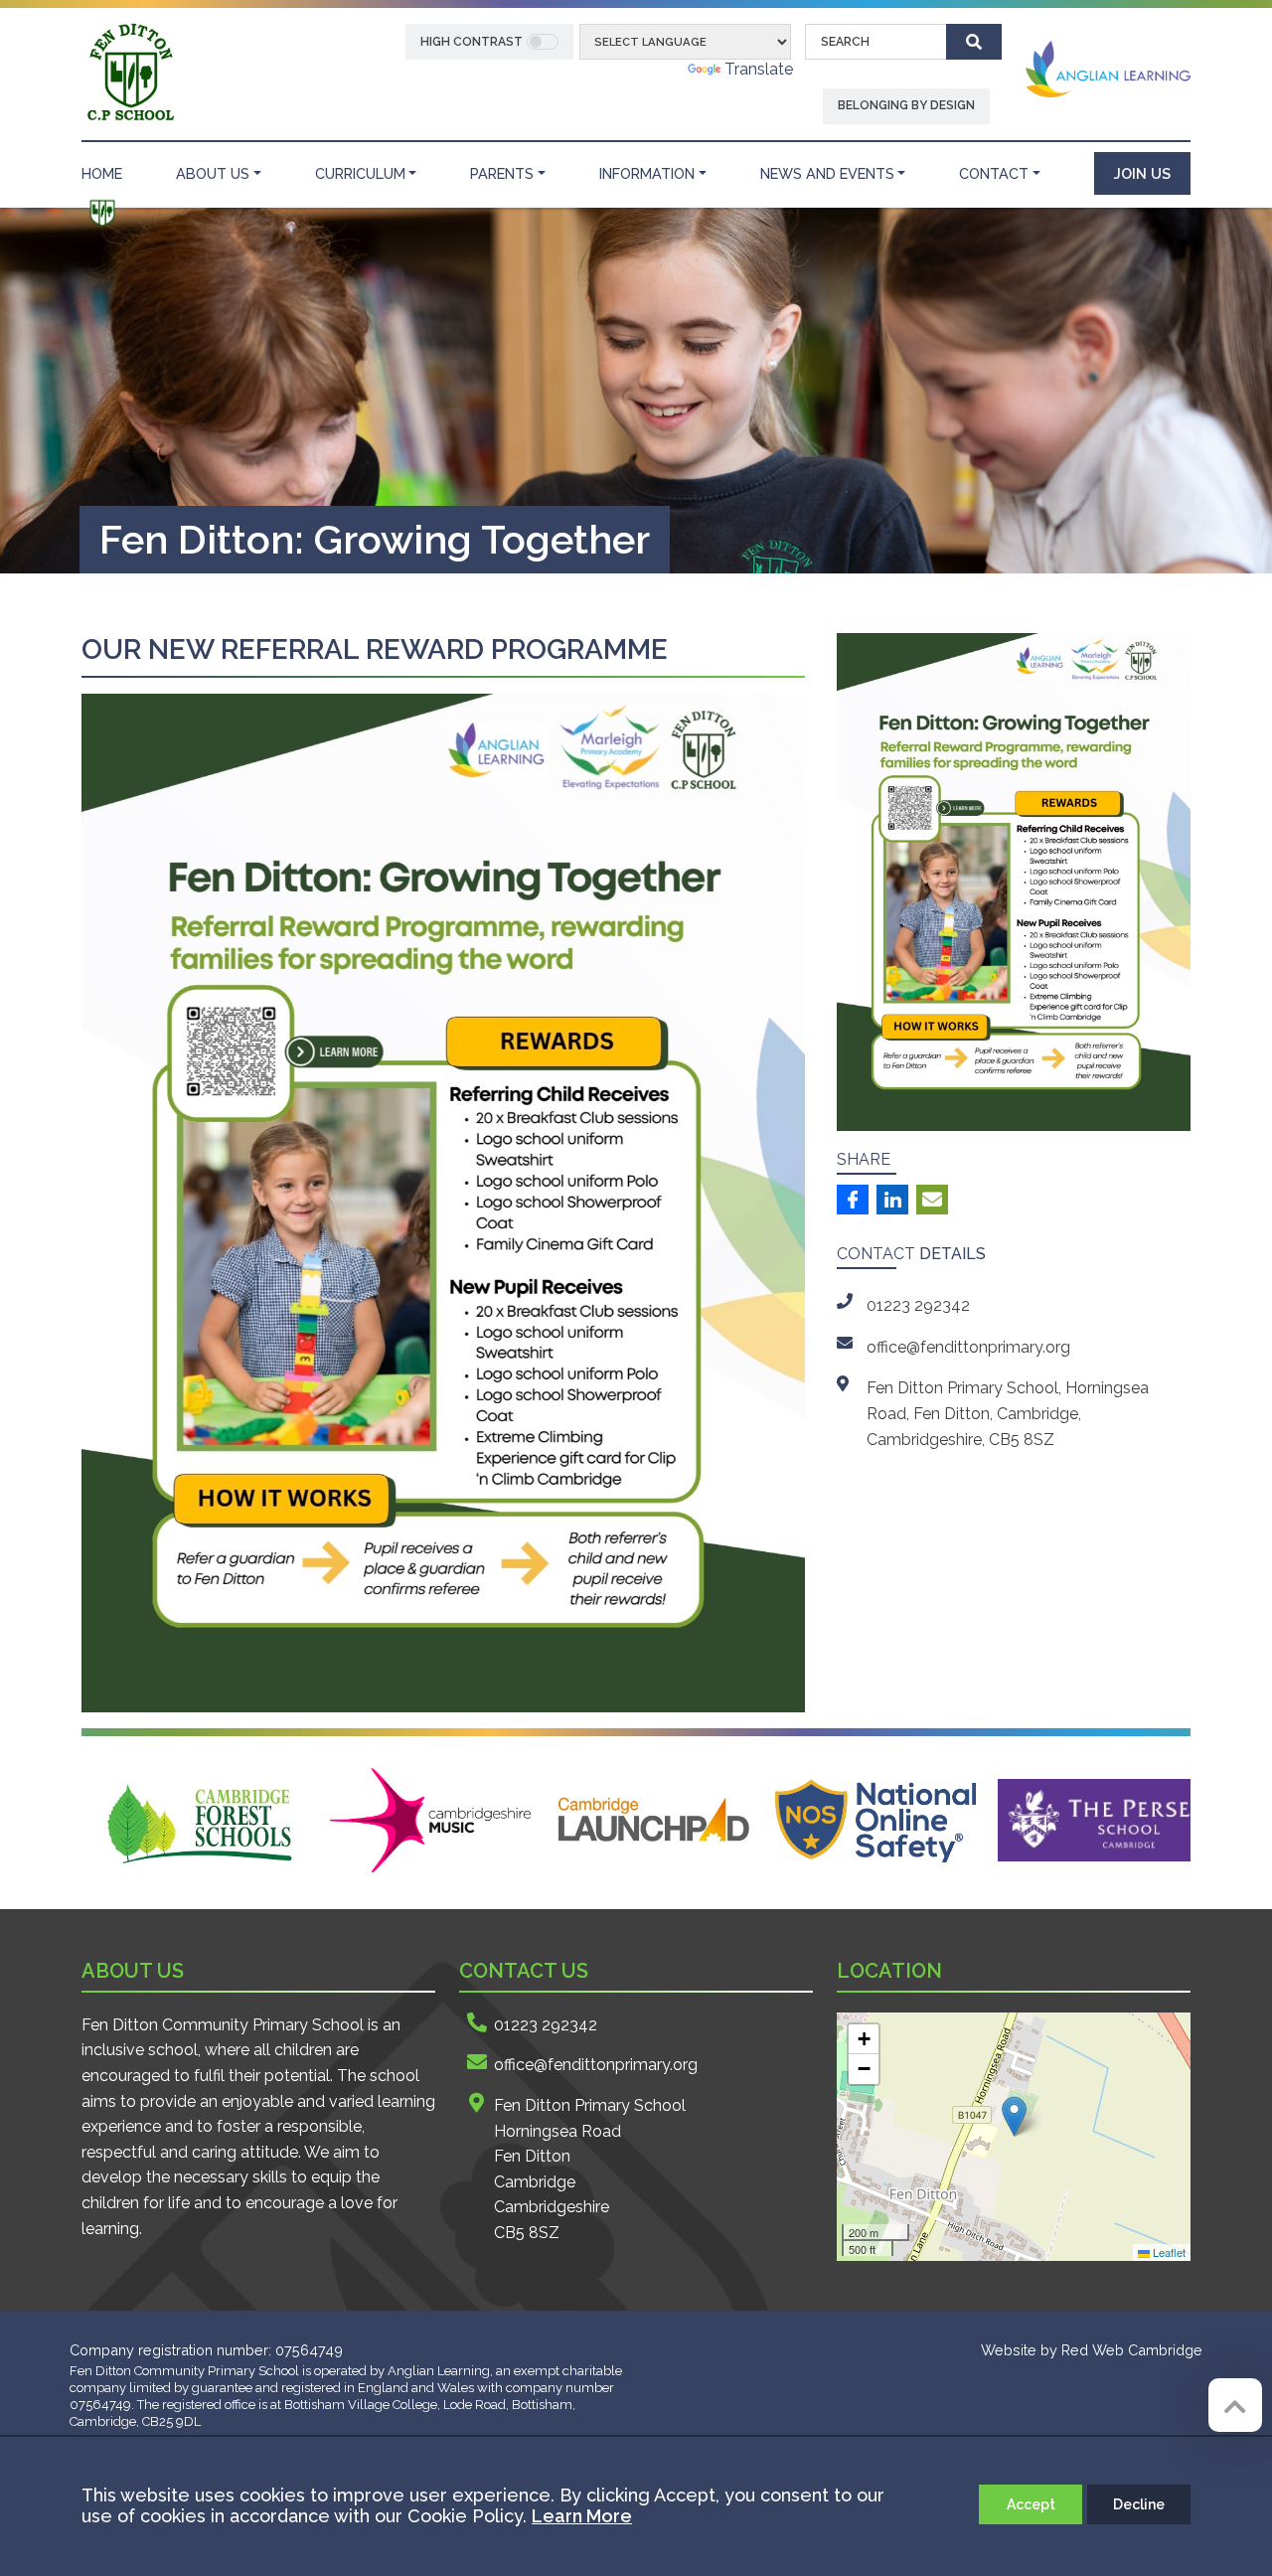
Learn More (582, 2516)
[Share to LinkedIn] (892, 1200)
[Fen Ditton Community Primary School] (130, 72)
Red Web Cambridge (1132, 2350)
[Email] (932, 1200)
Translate (759, 69)
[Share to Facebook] (853, 1200)
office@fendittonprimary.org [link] (968, 1347)
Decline (1139, 2504)
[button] (1014, 2116)
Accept (1031, 2504)
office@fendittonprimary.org (596, 2065)
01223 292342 (546, 2025)
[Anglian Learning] (1108, 68)
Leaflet (1168, 2252)
